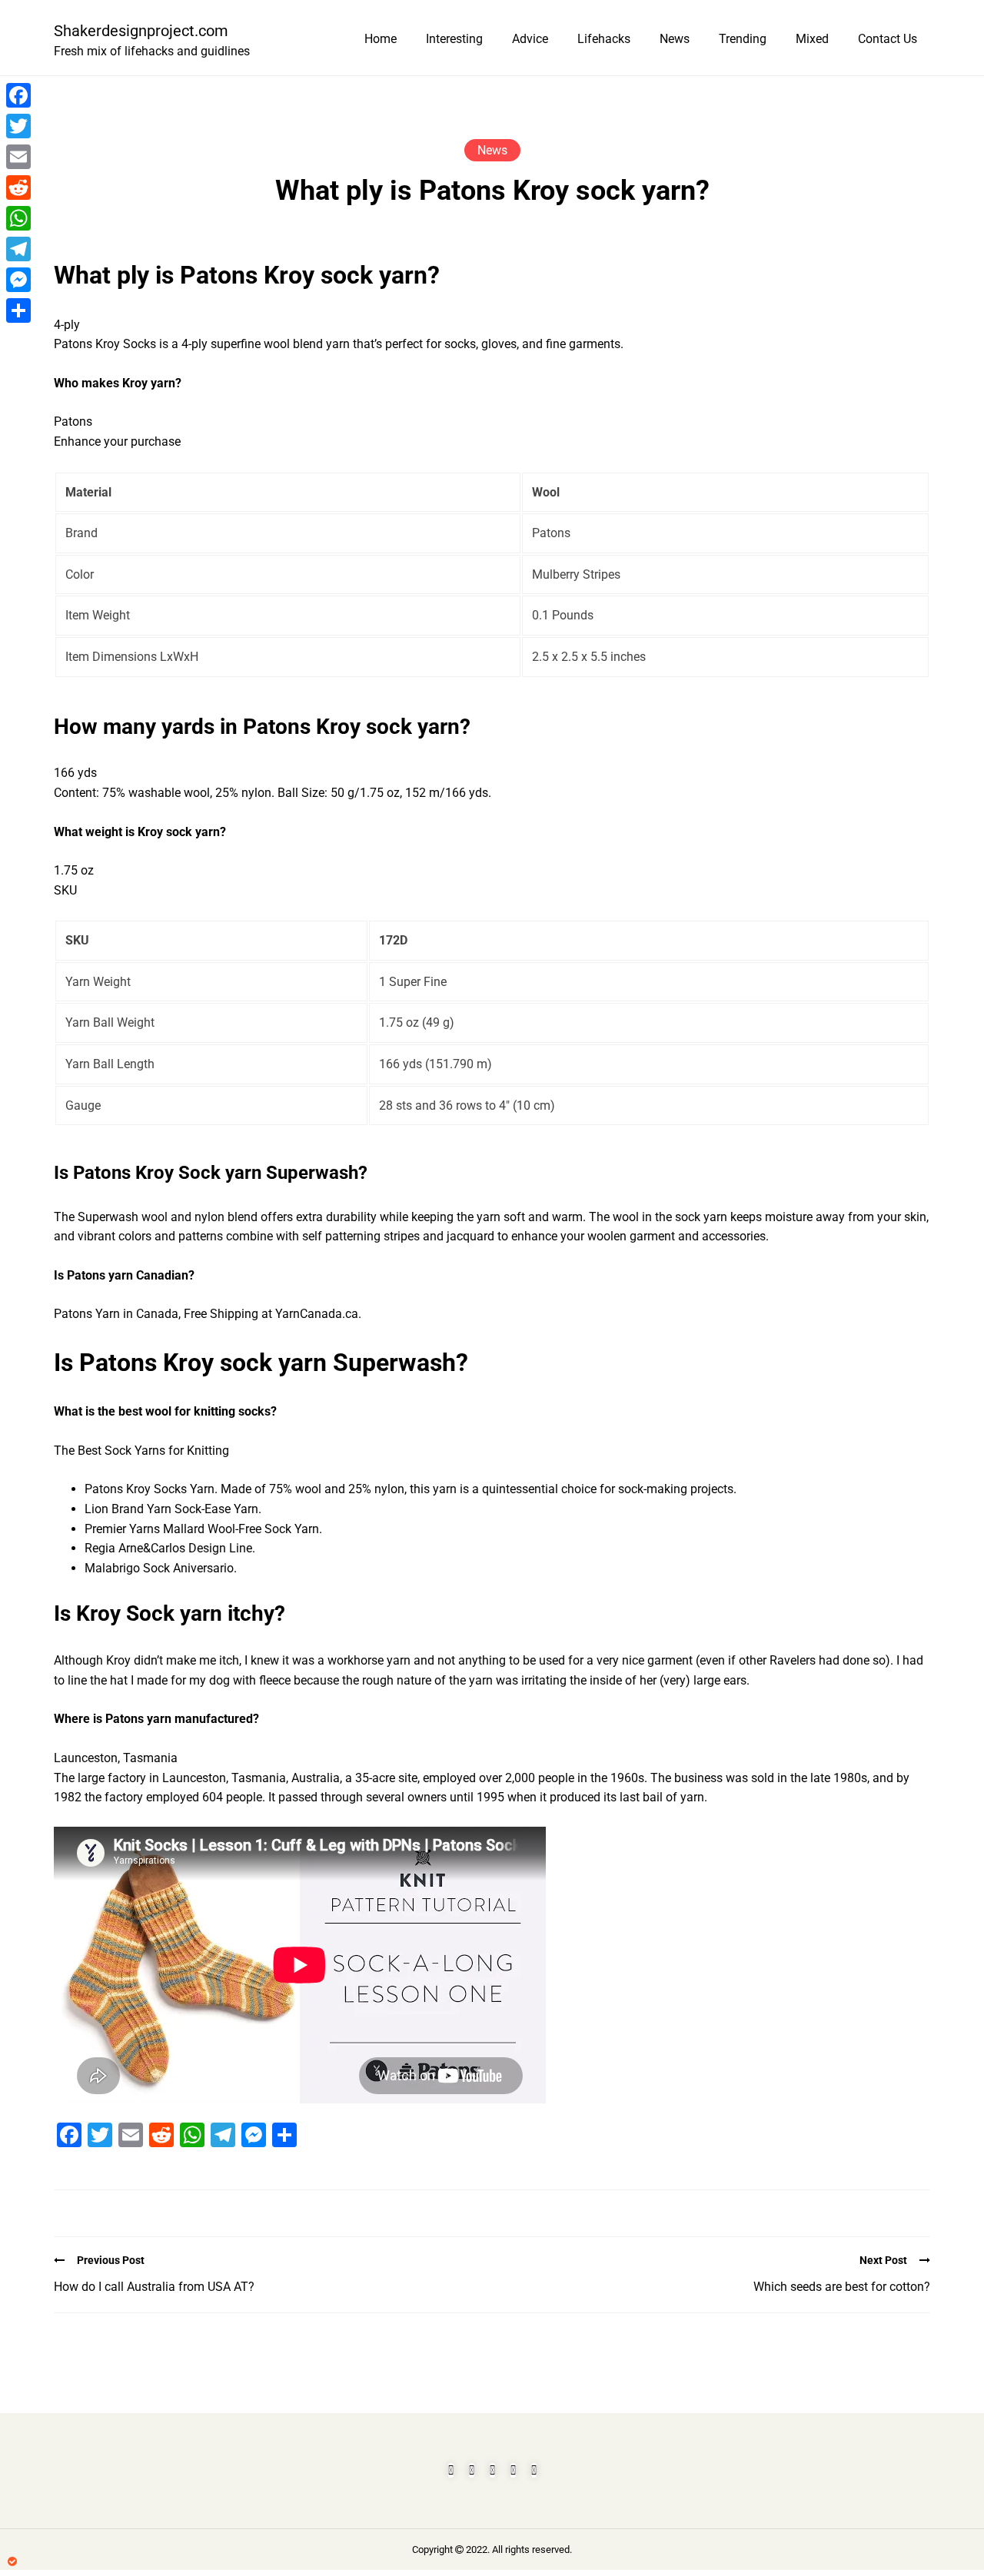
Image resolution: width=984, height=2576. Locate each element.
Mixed (812, 39)
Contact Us (888, 39)
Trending (743, 39)
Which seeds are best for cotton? (842, 2287)
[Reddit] (18, 188)
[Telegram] (18, 249)
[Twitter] (18, 126)
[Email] (18, 157)
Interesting (454, 39)
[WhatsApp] (18, 218)
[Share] (18, 310)
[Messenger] (18, 280)
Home (381, 39)
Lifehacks (604, 39)
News (675, 39)
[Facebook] (18, 95)
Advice (530, 39)
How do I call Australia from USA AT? (154, 2287)
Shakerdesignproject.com (141, 31)
